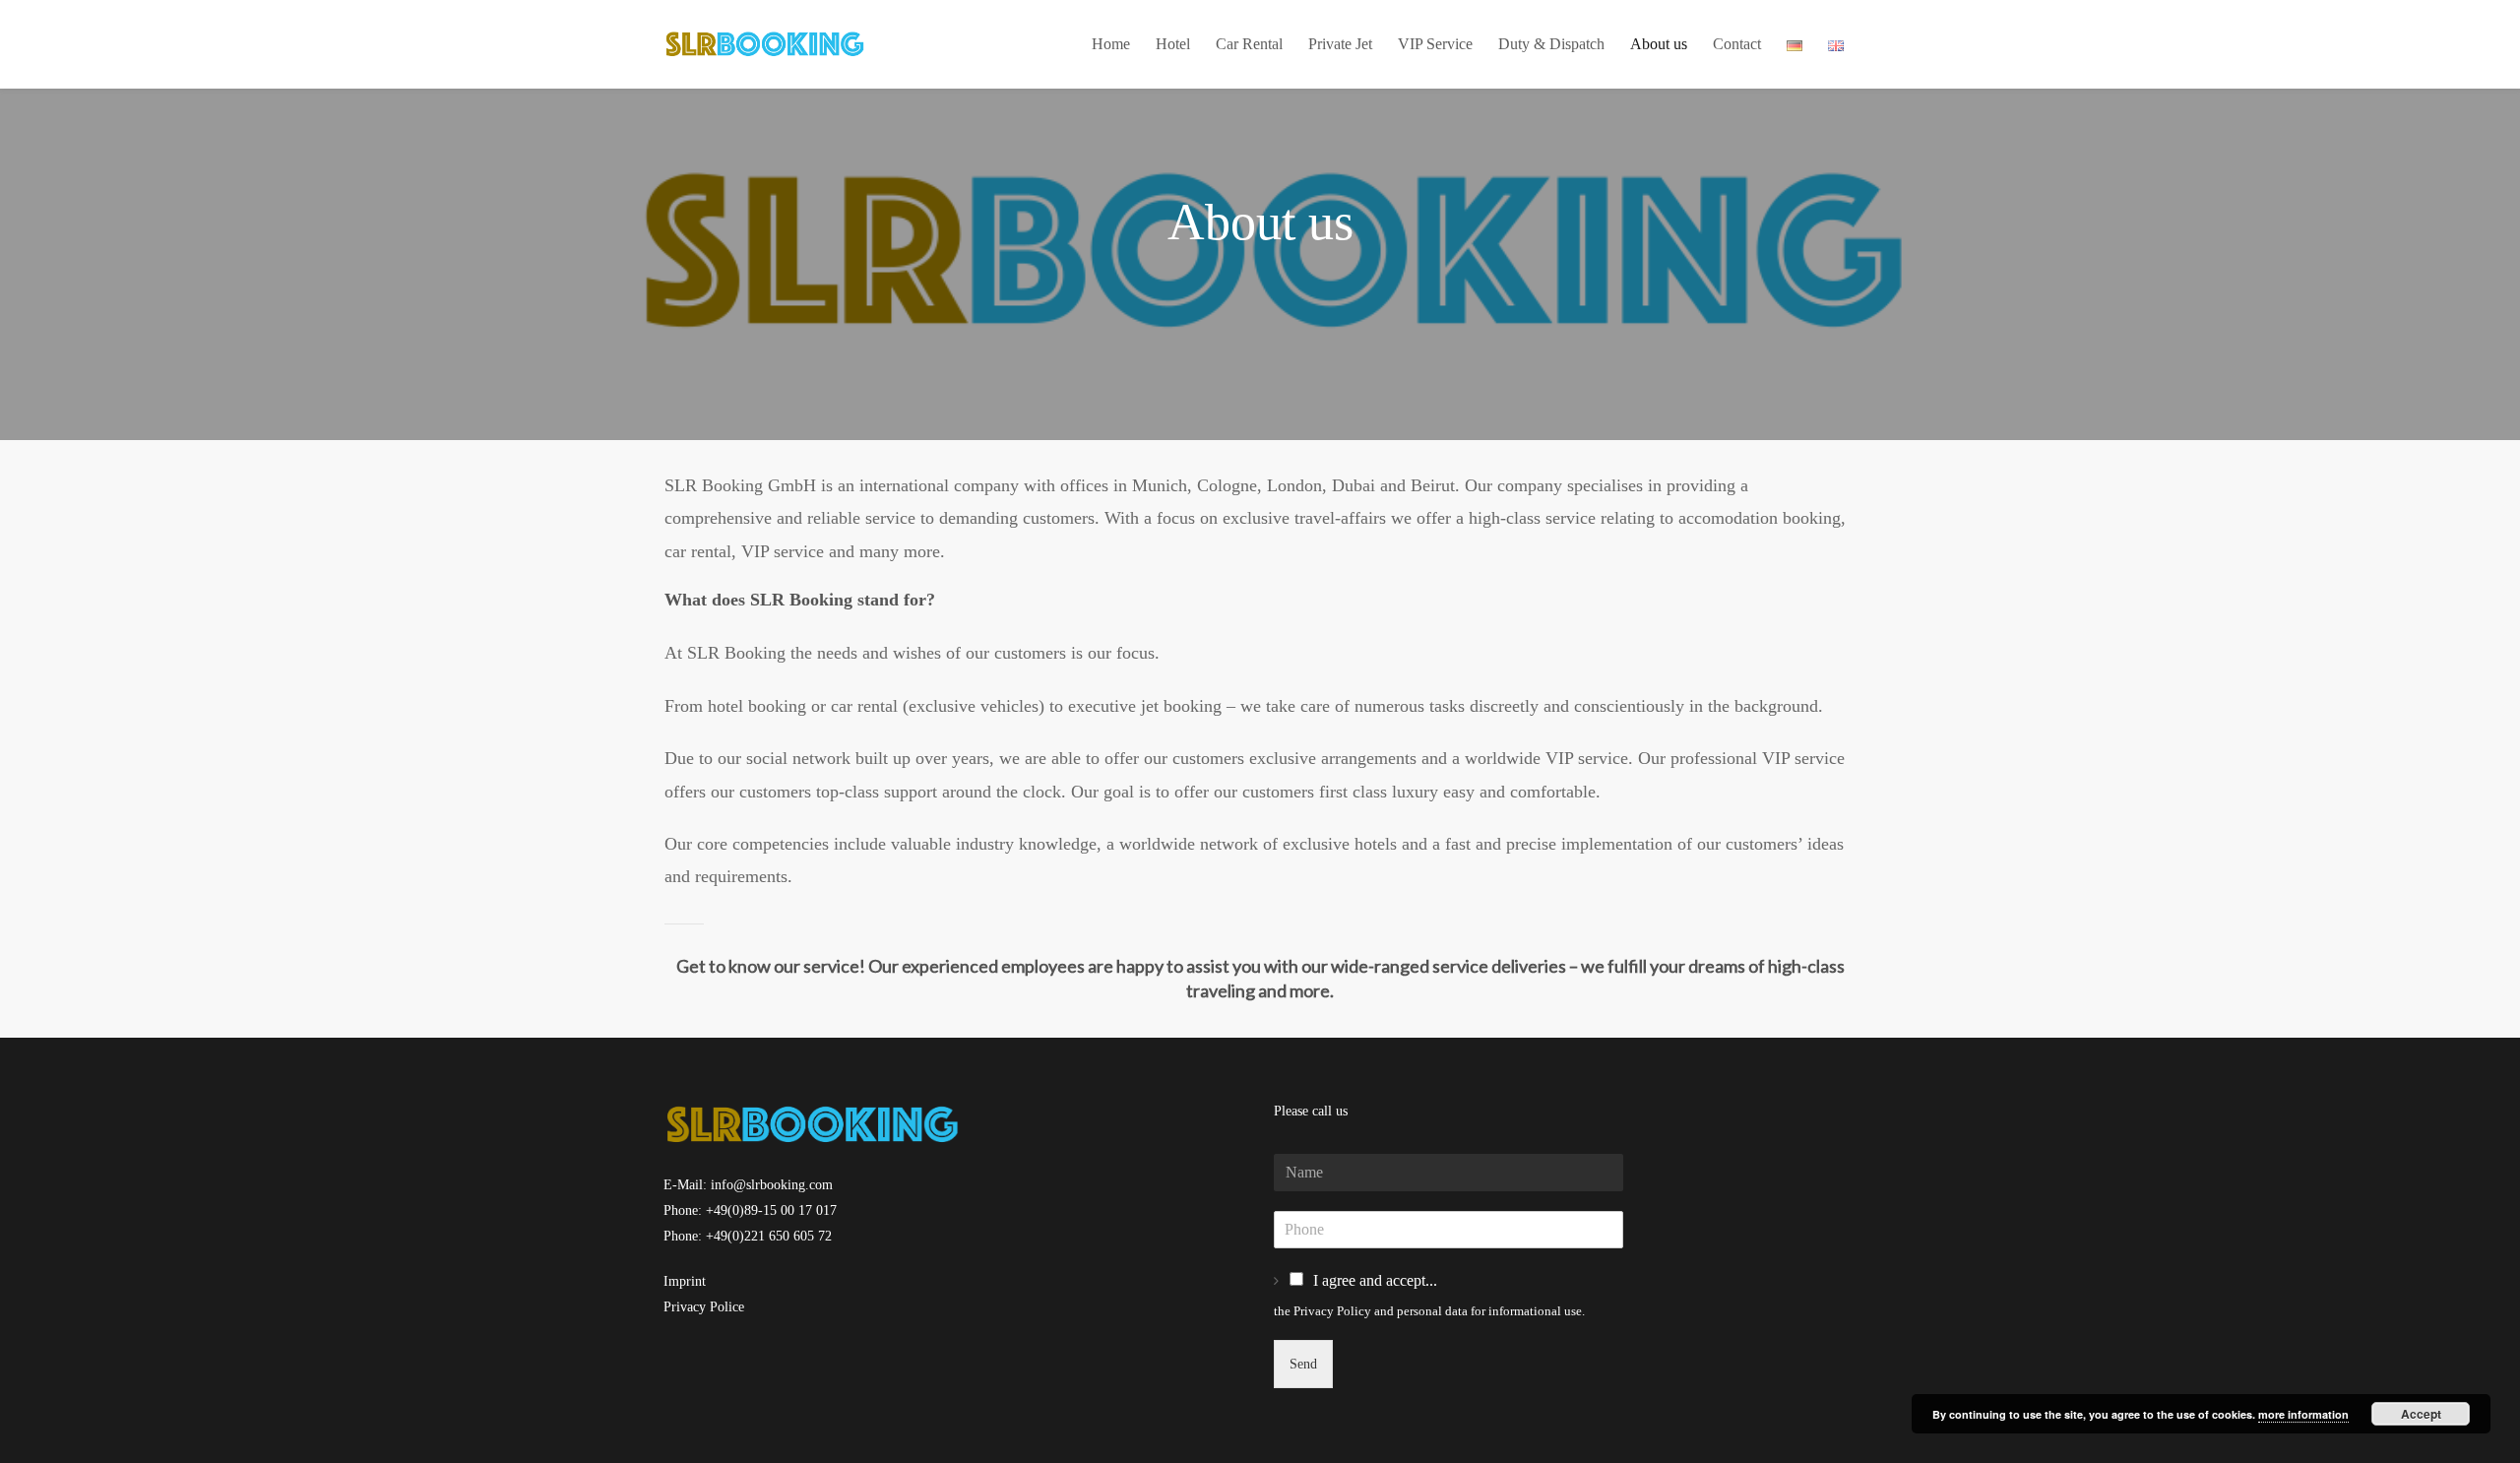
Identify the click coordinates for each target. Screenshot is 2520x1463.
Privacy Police (704, 1307)
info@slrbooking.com (772, 1185)
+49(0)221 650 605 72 (769, 1236)
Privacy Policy (1332, 1311)
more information (2303, 1414)
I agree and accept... (1375, 1280)
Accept (2421, 1414)
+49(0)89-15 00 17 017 (771, 1210)
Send (1303, 1364)
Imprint (685, 1281)
